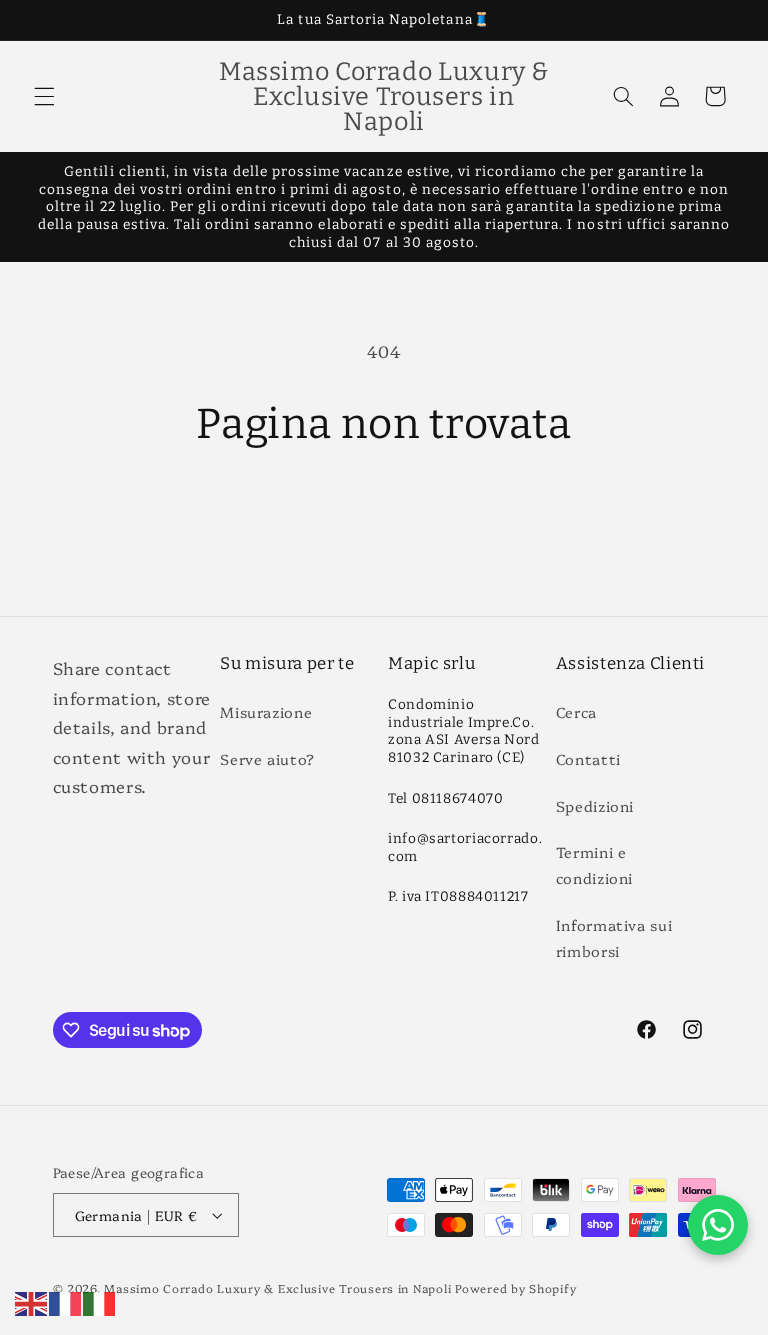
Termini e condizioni (594, 864)
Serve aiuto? (267, 758)
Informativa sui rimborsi (614, 937)
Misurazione (266, 711)
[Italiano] (100, 1300)
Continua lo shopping (384, 517)
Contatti (588, 758)
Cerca (576, 711)
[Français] (66, 1300)
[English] (32, 1300)
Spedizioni (595, 805)
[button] (44, 96)
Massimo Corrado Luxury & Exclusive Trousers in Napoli (277, 1288)
